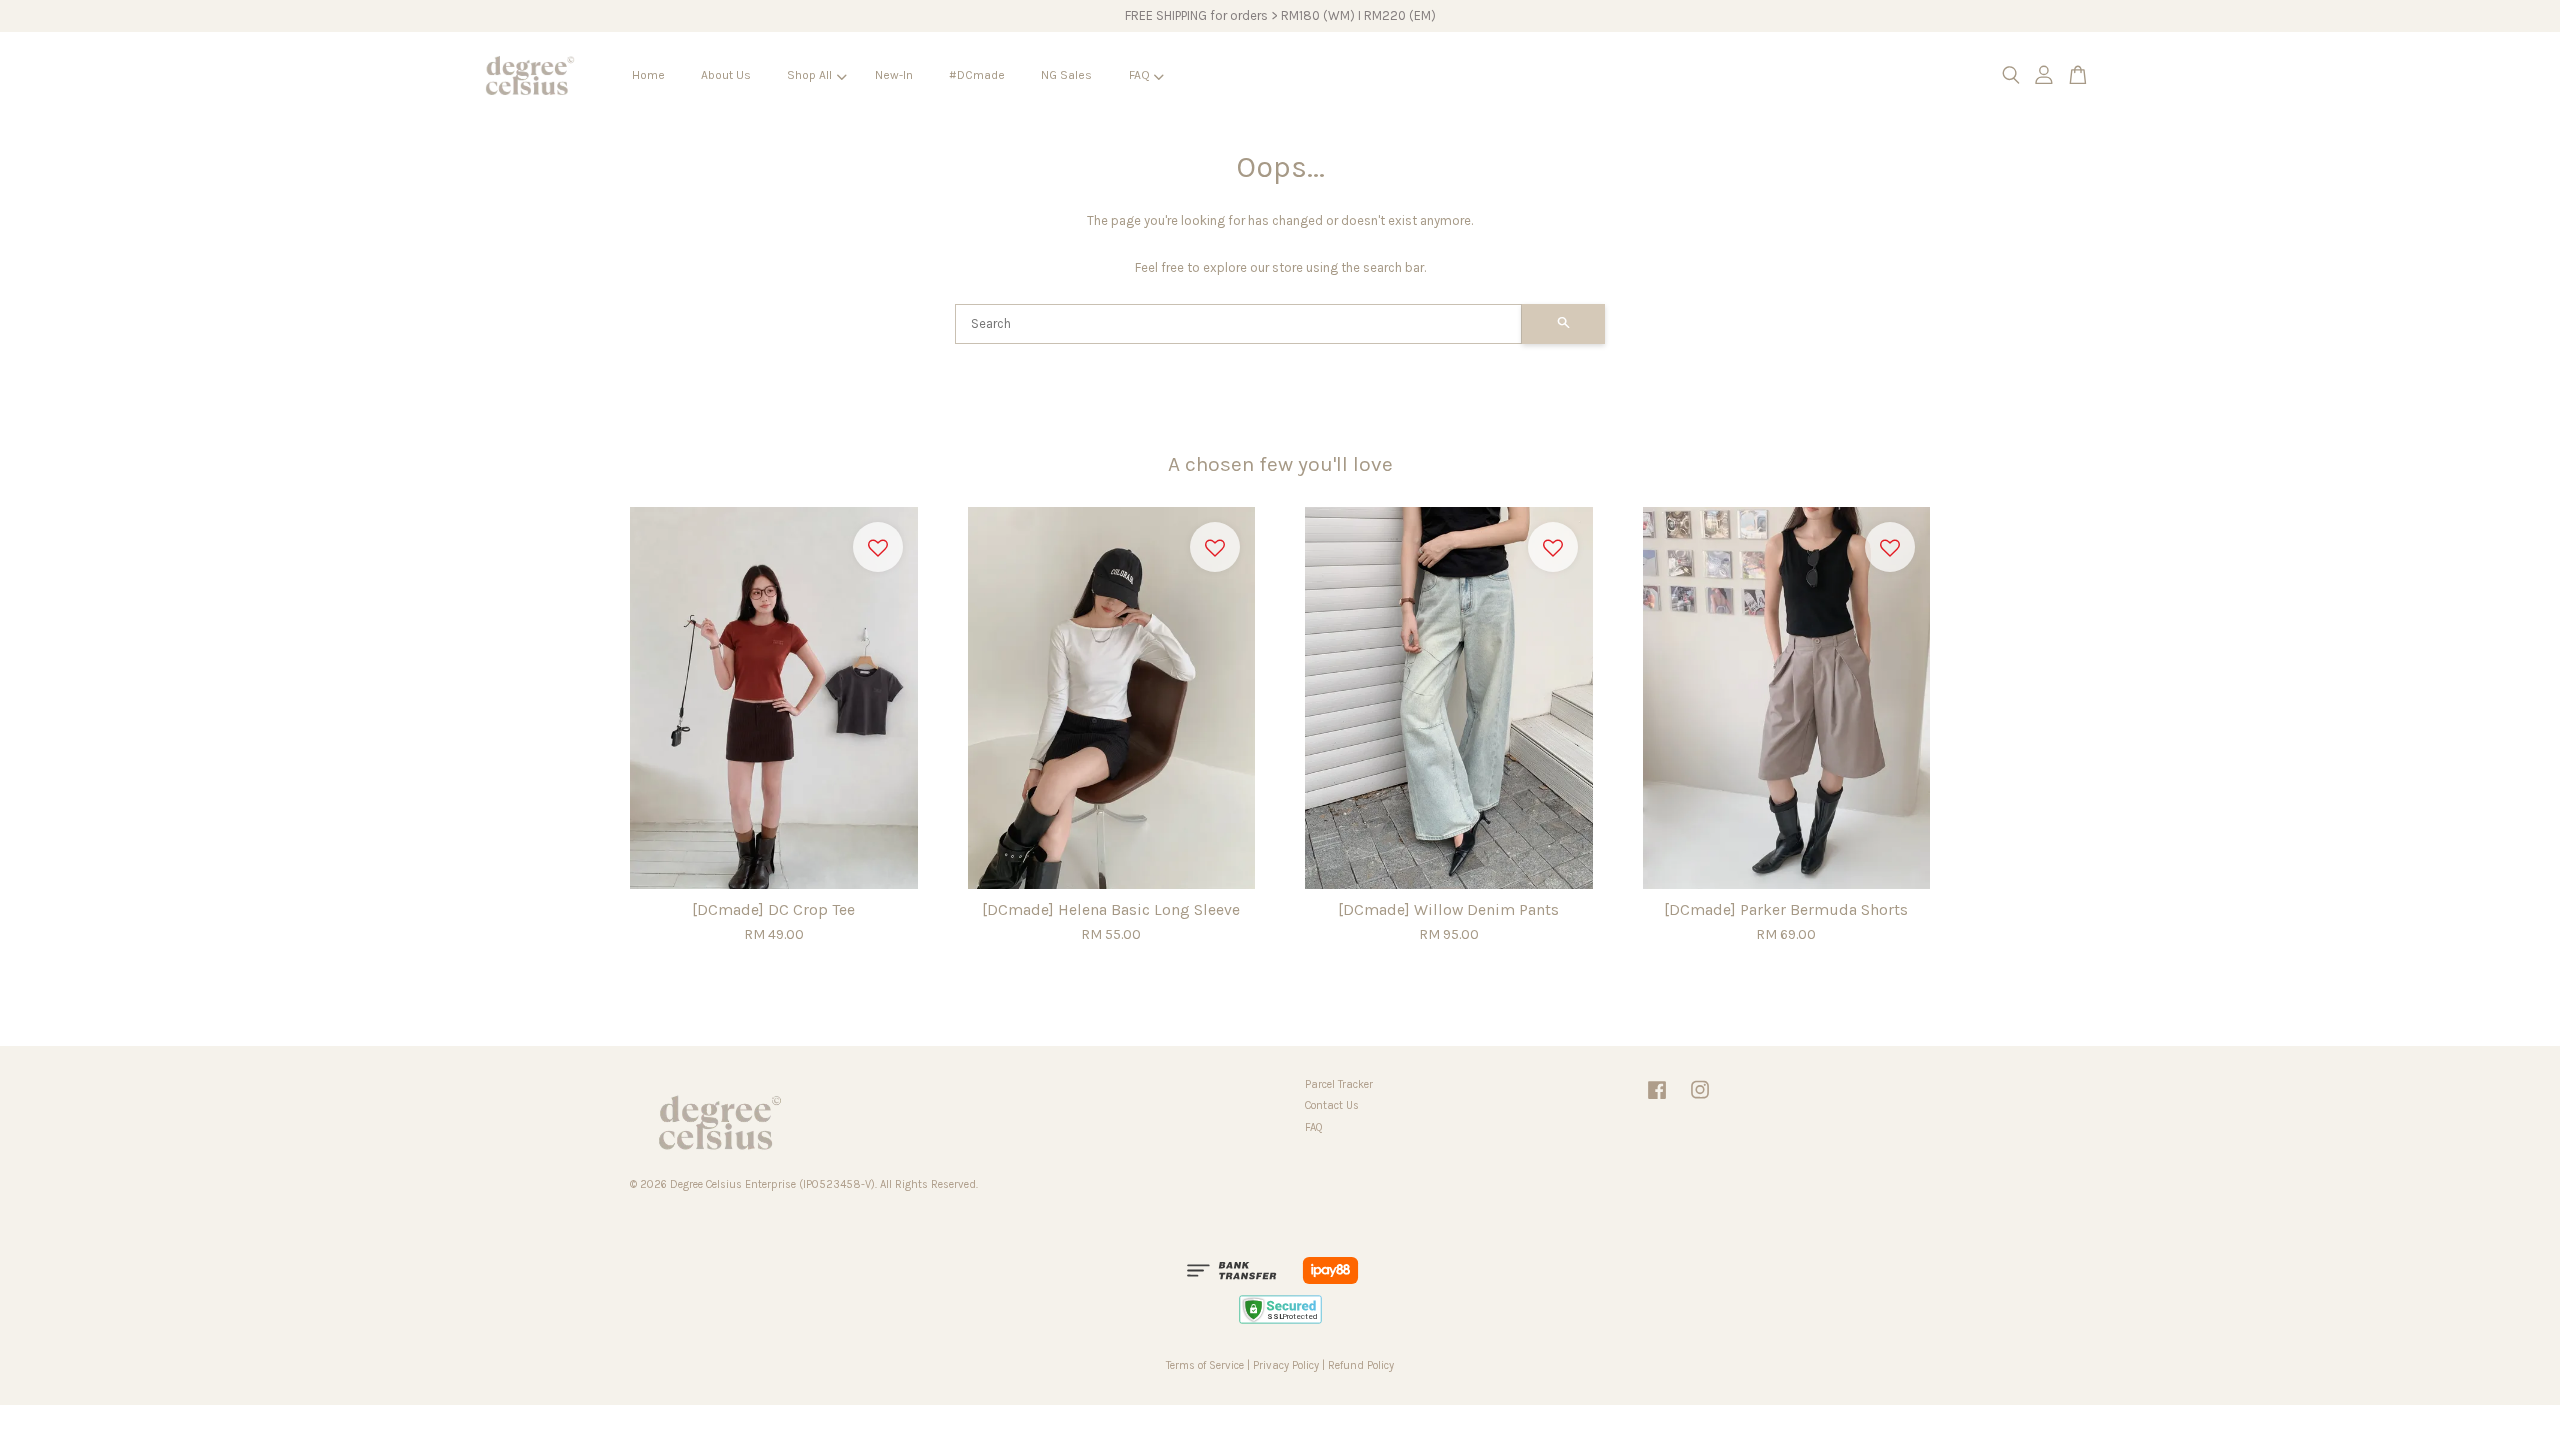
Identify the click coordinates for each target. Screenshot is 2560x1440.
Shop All (809, 75)
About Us (726, 75)
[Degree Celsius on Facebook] (1657, 1100)
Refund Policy (1361, 1365)
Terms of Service (1205, 1365)
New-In (894, 75)
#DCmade (977, 75)
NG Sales (1066, 75)
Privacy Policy (1286, 1365)
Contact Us (1332, 1105)
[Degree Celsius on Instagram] (1700, 1100)
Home (648, 75)
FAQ (1139, 75)
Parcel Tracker (1339, 1084)
